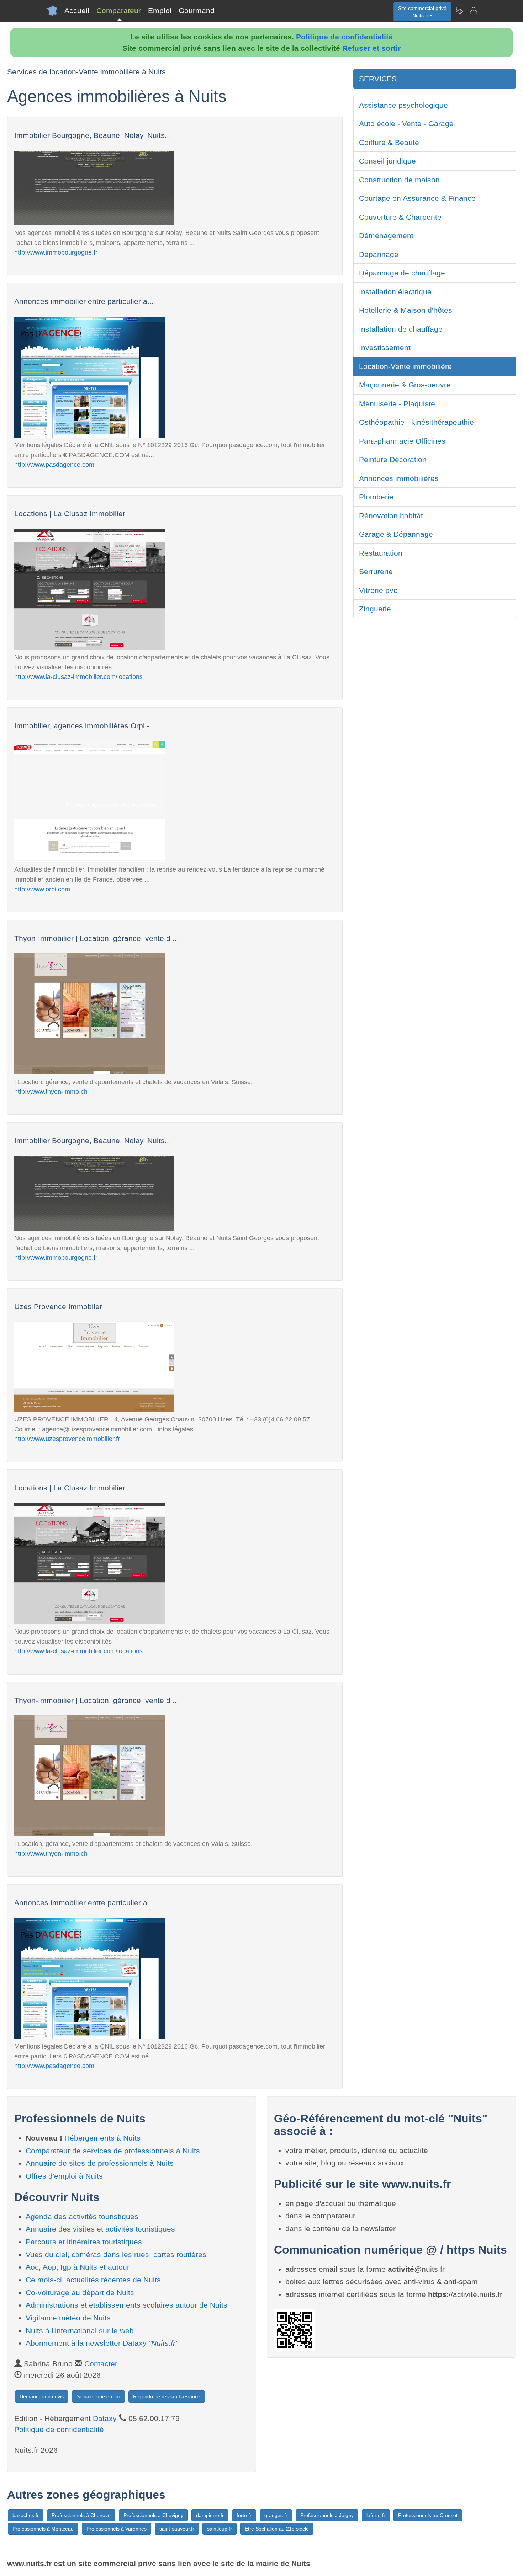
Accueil (77, 10)
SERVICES (378, 79)
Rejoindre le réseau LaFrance (167, 2396)
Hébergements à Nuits (102, 2138)
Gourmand (197, 10)
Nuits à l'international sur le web (80, 2331)
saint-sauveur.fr (177, 2529)
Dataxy (105, 2418)
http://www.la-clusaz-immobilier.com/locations (78, 677)
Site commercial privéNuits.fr (422, 12)
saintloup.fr (220, 2529)
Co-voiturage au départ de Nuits (80, 2293)
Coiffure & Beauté (389, 142)
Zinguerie (375, 609)
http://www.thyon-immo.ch (51, 1091)
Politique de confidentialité (344, 37)
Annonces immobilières (399, 478)
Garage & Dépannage (396, 534)
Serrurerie (376, 571)
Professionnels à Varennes (117, 2529)
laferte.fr (376, 2515)
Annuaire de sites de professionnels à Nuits (100, 2163)
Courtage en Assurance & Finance (417, 198)
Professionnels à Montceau (43, 2529)
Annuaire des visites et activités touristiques (100, 2229)
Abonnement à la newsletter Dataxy (102, 2343)
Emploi (160, 10)
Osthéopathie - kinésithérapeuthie (416, 422)
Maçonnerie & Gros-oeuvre (405, 385)
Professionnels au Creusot (428, 2515)
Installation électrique (395, 292)
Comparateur (119, 10)
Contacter (101, 2364)
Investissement (385, 347)
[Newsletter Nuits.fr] (459, 11)
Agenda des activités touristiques (82, 2216)
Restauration (381, 553)
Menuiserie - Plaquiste (397, 404)
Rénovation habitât (391, 516)
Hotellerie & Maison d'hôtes (406, 310)
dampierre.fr (210, 2515)
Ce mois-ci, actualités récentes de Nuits (93, 2280)
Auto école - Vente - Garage (406, 124)
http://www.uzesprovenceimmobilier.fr (67, 1439)
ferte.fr (244, 2515)
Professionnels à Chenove (81, 2515)
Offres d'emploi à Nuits (64, 2176)
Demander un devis (42, 2396)
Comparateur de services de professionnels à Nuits (113, 2151)
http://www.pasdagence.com (54, 464)
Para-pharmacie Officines (402, 441)
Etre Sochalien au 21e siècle (277, 2529)
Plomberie (376, 497)
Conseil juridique (387, 161)
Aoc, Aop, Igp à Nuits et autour (78, 2267)
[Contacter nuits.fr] (473, 11)
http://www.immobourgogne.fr (56, 252)
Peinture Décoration (393, 459)
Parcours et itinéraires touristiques (84, 2242)
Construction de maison (399, 180)
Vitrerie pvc (378, 590)
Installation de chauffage (401, 329)
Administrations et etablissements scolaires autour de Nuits (126, 2305)
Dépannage (379, 254)
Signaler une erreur (98, 2396)
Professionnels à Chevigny (153, 2515)
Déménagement (386, 235)
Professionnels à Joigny (327, 2515)
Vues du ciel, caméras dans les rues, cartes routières (116, 2254)
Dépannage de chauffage (402, 273)
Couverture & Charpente (400, 217)
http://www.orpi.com (42, 889)
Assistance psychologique (403, 105)
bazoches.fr (26, 2515)
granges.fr (276, 2515)
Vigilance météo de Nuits (68, 2318)
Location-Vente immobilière (405, 366)
